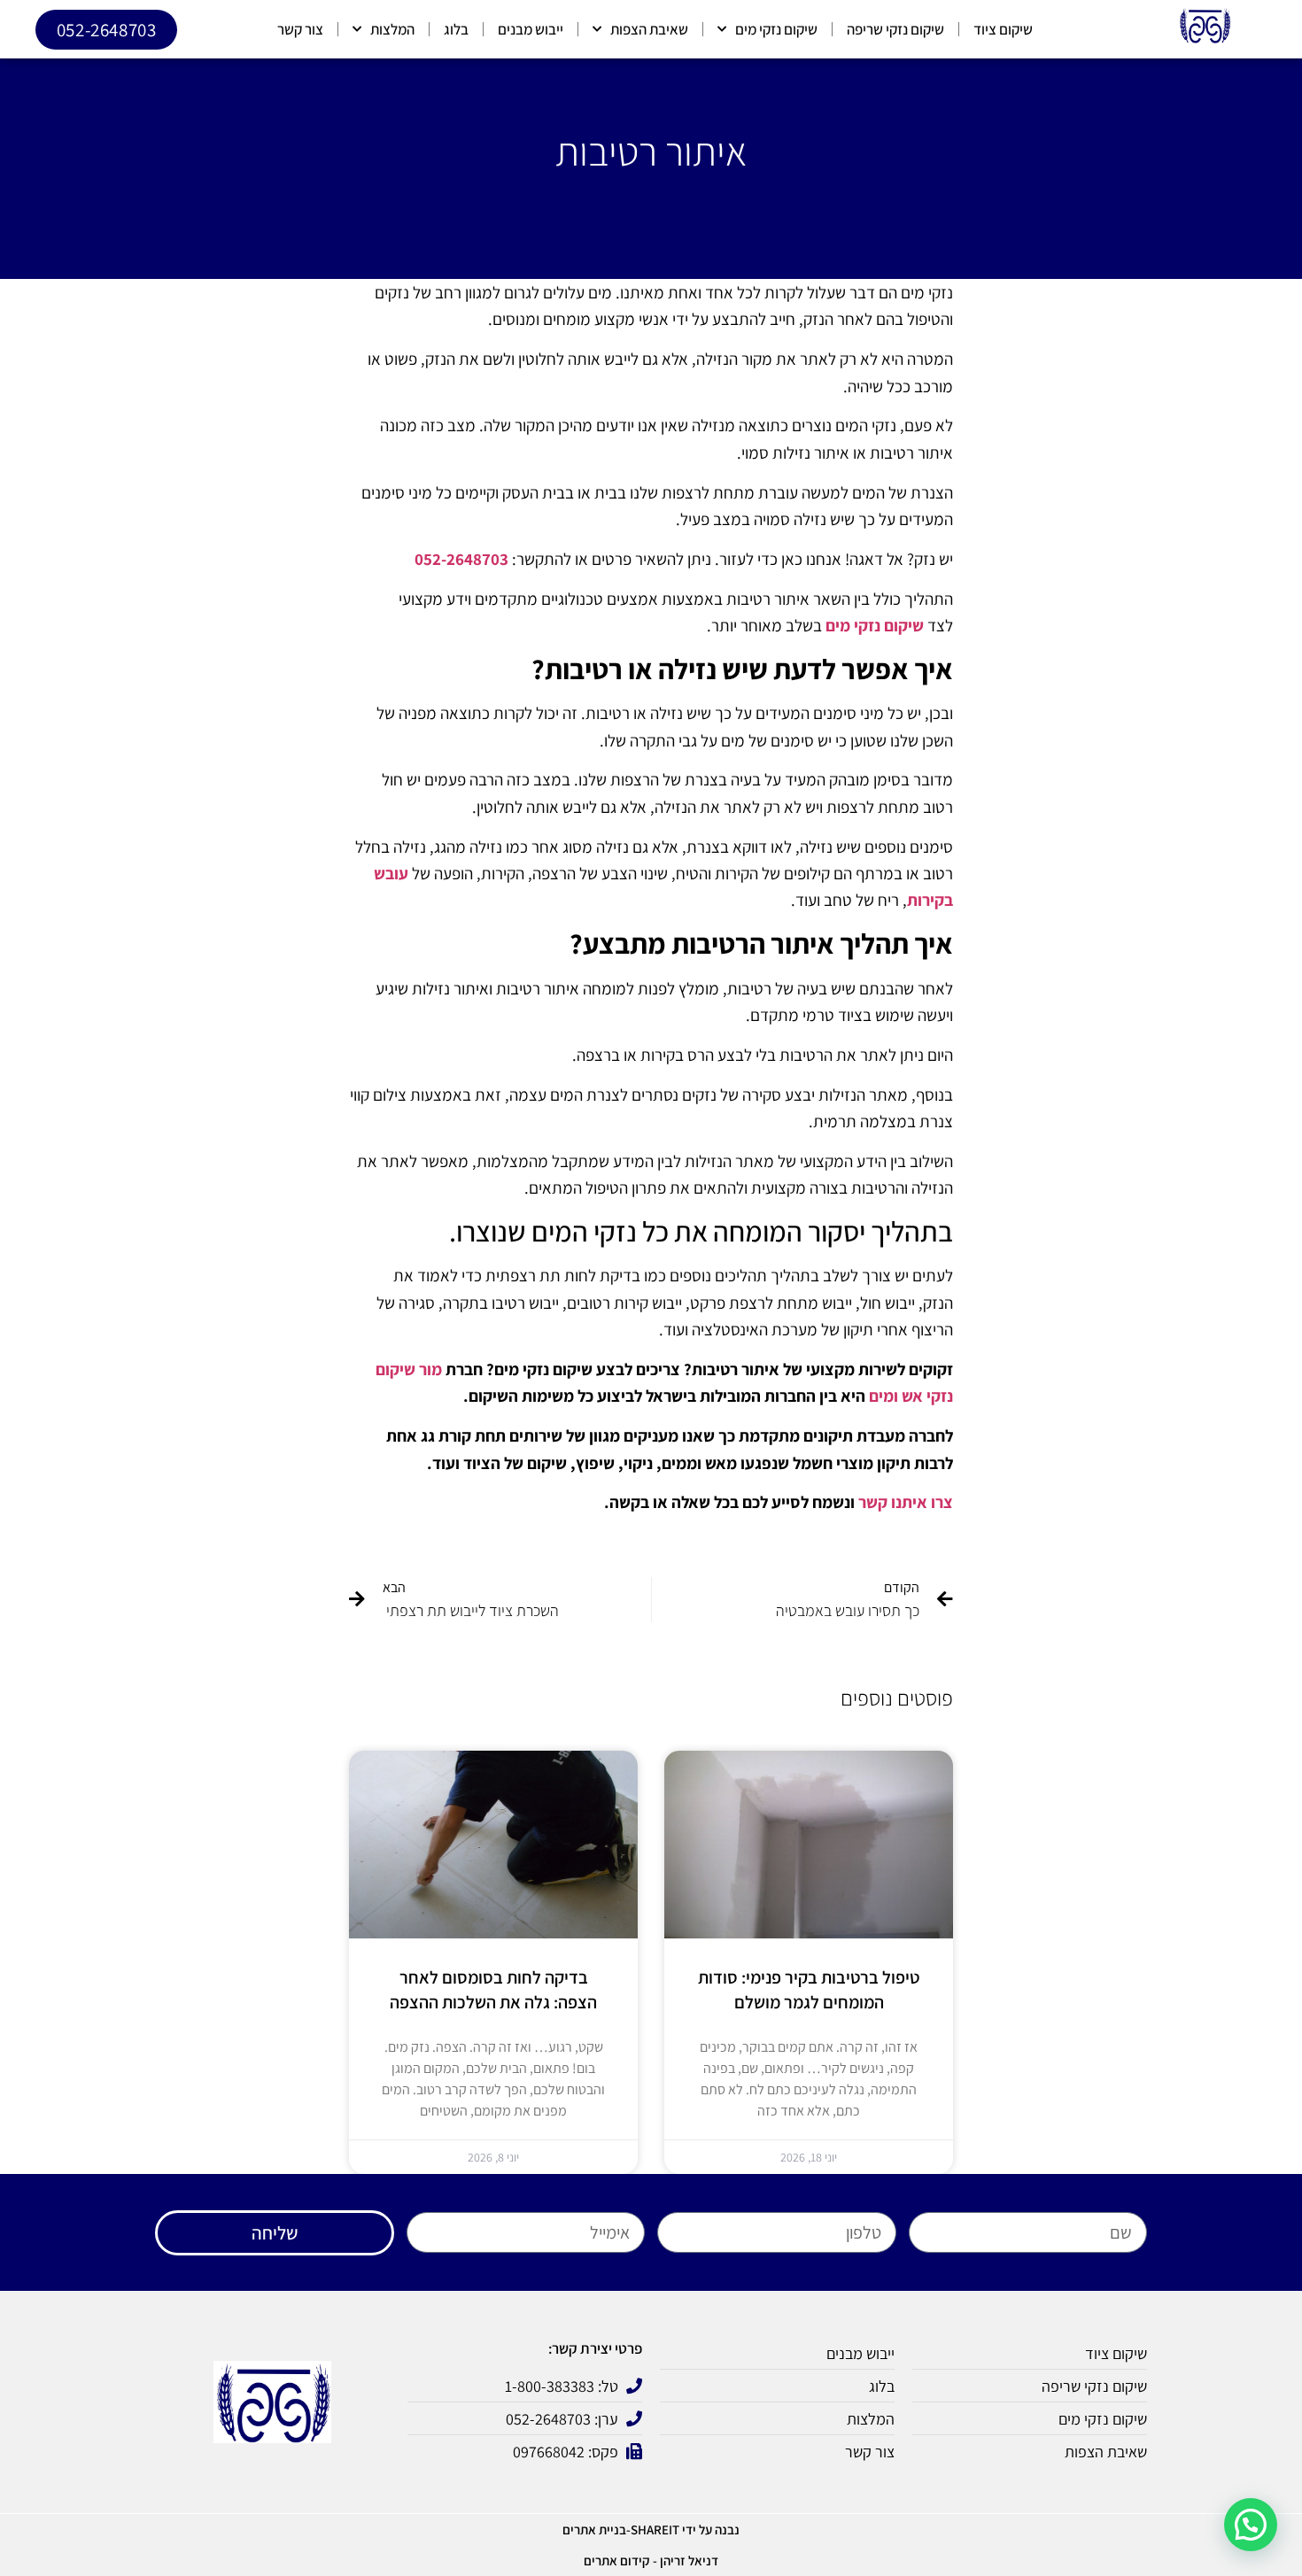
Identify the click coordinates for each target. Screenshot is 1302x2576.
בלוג (456, 29)
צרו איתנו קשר (906, 1502)
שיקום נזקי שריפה (895, 29)
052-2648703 (461, 559)
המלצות (392, 29)
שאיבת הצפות (649, 29)
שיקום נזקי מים (776, 29)
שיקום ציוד (1003, 29)
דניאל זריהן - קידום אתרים (651, 2561)
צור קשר (300, 29)
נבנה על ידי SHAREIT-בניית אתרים (651, 2530)
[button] (1251, 2525)
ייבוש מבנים (531, 29)
